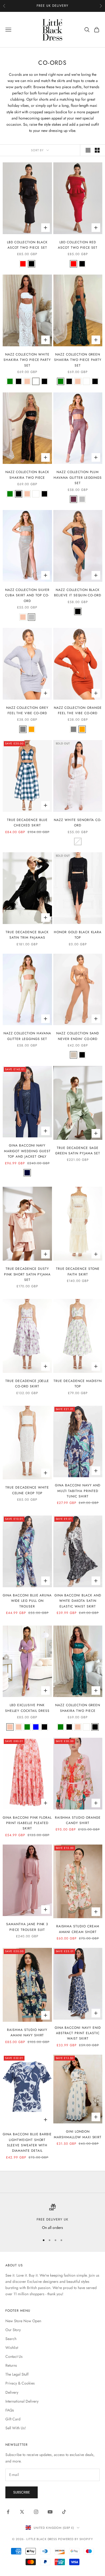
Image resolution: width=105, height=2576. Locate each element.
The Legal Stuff (17, 2374)
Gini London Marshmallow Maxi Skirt (78, 2134)
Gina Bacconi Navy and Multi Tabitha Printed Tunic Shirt (78, 1491)
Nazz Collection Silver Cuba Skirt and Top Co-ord (27, 595)
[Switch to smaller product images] (97, 150)
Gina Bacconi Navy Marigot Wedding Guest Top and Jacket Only (27, 1151)
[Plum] (73, 499)
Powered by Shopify (76, 2539)
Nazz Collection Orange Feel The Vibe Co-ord (78, 710)
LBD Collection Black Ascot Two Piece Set (27, 245)
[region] (52, 2217)
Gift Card (13, 2419)
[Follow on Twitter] (22, 2512)
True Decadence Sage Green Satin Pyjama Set (78, 1151)
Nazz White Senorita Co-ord (78, 823)
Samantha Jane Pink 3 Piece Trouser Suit (27, 1927)
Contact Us (14, 2356)
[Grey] (23, 729)
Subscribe (22, 2492)
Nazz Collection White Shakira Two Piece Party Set (27, 360)
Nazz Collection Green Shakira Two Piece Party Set (78, 360)
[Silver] (82, 499)
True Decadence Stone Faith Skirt (78, 1271)
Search (11, 2339)
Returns (11, 2365)
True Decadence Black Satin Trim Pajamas (27, 935)
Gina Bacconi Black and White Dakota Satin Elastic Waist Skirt (78, 1601)
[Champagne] (19, 1727)
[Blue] (36, 1727)
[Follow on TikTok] (64, 2512)
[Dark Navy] (27, 1173)
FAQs (10, 2410)
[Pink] (10, 1727)
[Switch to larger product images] (88, 150)
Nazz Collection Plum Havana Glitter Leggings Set (78, 478)
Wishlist (12, 2348)
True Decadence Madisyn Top (78, 1384)
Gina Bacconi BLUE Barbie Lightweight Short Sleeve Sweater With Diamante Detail (27, 2142)
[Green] (10, 381)
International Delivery (22, 2401)
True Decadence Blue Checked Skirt (27, 823)
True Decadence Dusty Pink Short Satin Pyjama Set (27, 1274)
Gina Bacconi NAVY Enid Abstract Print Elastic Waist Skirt (78, 2033)
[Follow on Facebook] (8, 2512)
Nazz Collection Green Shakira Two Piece (78, 1708)
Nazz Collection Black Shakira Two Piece (27, 475)
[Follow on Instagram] (36, 2512)
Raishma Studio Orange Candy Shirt (78, 1820)
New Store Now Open (23, 2321)
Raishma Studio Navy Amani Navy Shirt (27, 2033)
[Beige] (73, 1055)
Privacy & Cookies (20, 2383)
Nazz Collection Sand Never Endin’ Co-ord (78, 1036)
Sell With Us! (16, 2428)
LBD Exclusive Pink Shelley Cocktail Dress (27, 1708)
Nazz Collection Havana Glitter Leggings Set (27, 1036)
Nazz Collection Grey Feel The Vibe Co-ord (27, 710)
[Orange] (31, 729)
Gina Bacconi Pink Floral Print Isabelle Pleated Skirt (27, 1823)
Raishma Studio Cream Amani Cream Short (78, 1929)
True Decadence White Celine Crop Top (27, 1490)
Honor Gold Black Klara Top (78, 935)
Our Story (13, 2330)
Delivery (12, 2392)
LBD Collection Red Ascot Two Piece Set (78, 245)
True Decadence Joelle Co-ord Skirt (27, 1384)
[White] (36, 381)
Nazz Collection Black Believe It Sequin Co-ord (78, 593)
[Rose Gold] (27, 381)
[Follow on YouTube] (50, 2512)
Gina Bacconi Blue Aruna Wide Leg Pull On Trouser (27, 1601)
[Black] (31, 264)
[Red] (23, 264)
